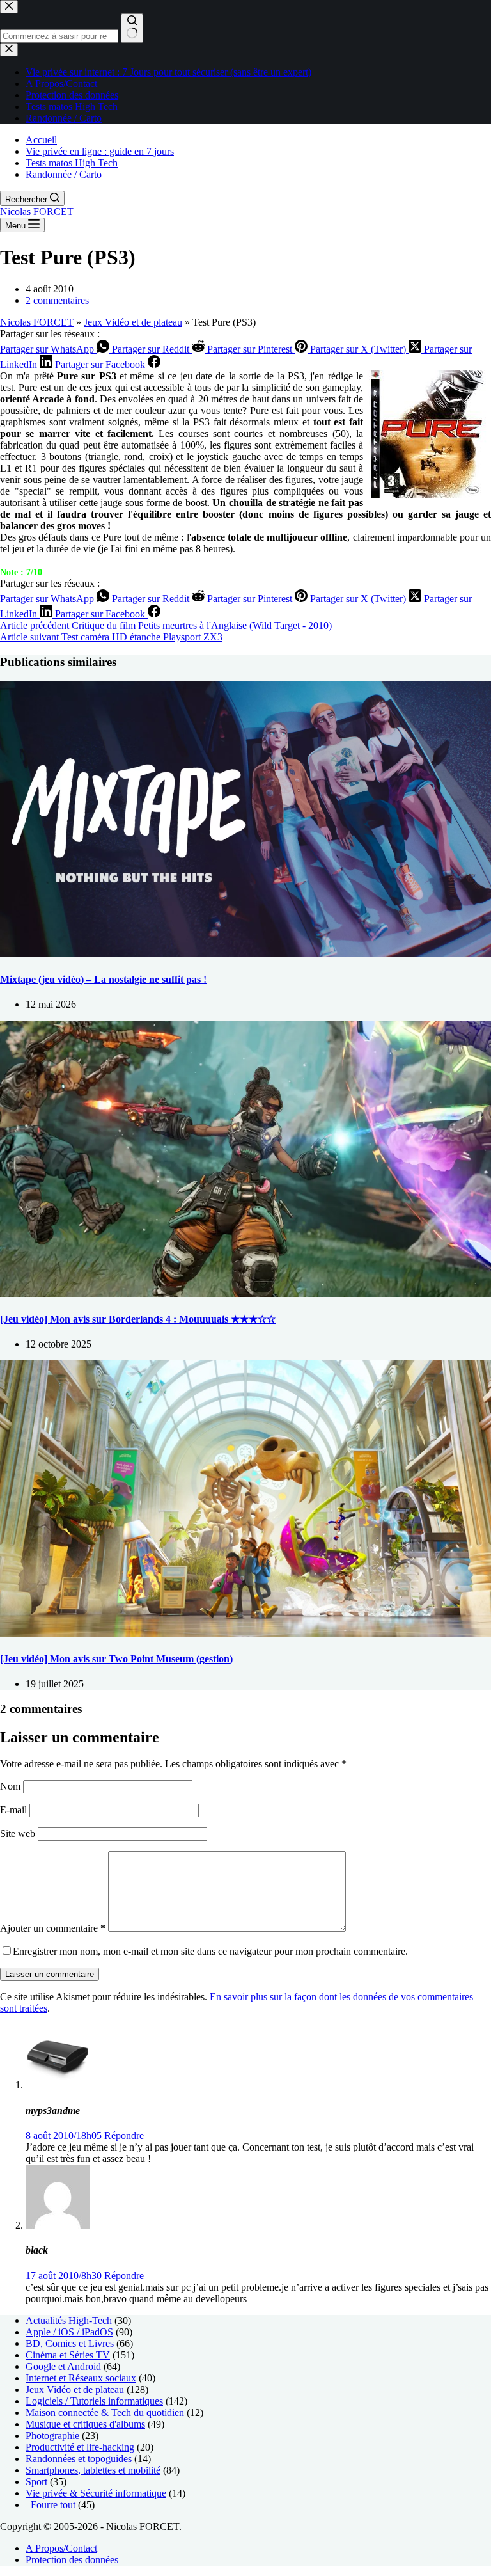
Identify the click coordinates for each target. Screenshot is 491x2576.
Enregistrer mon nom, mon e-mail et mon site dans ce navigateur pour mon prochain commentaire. (210, 1951)
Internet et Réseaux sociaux (81, 2378)
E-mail (15, 1810)
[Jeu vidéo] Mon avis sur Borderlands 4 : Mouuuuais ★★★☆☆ (138, 1319)
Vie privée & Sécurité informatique (96, 2493)
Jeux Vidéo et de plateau (133, 322)
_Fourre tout (51, 2505)
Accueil (41, 140)
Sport (36, 2482)
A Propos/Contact (61, 2548)
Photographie (52, 2436)
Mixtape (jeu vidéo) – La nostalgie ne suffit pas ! (103, 979)
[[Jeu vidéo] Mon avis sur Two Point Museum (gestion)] (245, 1633)
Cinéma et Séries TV (68, 2355)
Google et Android (63, 2366)
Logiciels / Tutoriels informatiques (94, 2401)
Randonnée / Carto (64, 174)
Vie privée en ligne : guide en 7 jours (100, 151)
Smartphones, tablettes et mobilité (93, 2470)
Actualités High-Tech (69, 2320)
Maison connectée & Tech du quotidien (105, 2413)
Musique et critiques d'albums (85, 2424)
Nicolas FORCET (37, 211)
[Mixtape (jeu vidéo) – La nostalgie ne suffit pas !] (245, 954)
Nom (12, 1786)
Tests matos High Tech (72, 163)
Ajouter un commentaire (53, 1928)
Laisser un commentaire (50, 1974)
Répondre (124, 2135)
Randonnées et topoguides (79, 2459)
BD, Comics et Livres (70, 2343)
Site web (18, 1833)
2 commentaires (57, 300)
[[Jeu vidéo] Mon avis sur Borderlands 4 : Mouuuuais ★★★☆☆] (245, 1293)
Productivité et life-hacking (80, 2447)
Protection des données (72, 2560)
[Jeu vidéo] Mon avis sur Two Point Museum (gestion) (116, 1659)
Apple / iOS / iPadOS (69, 2332)
